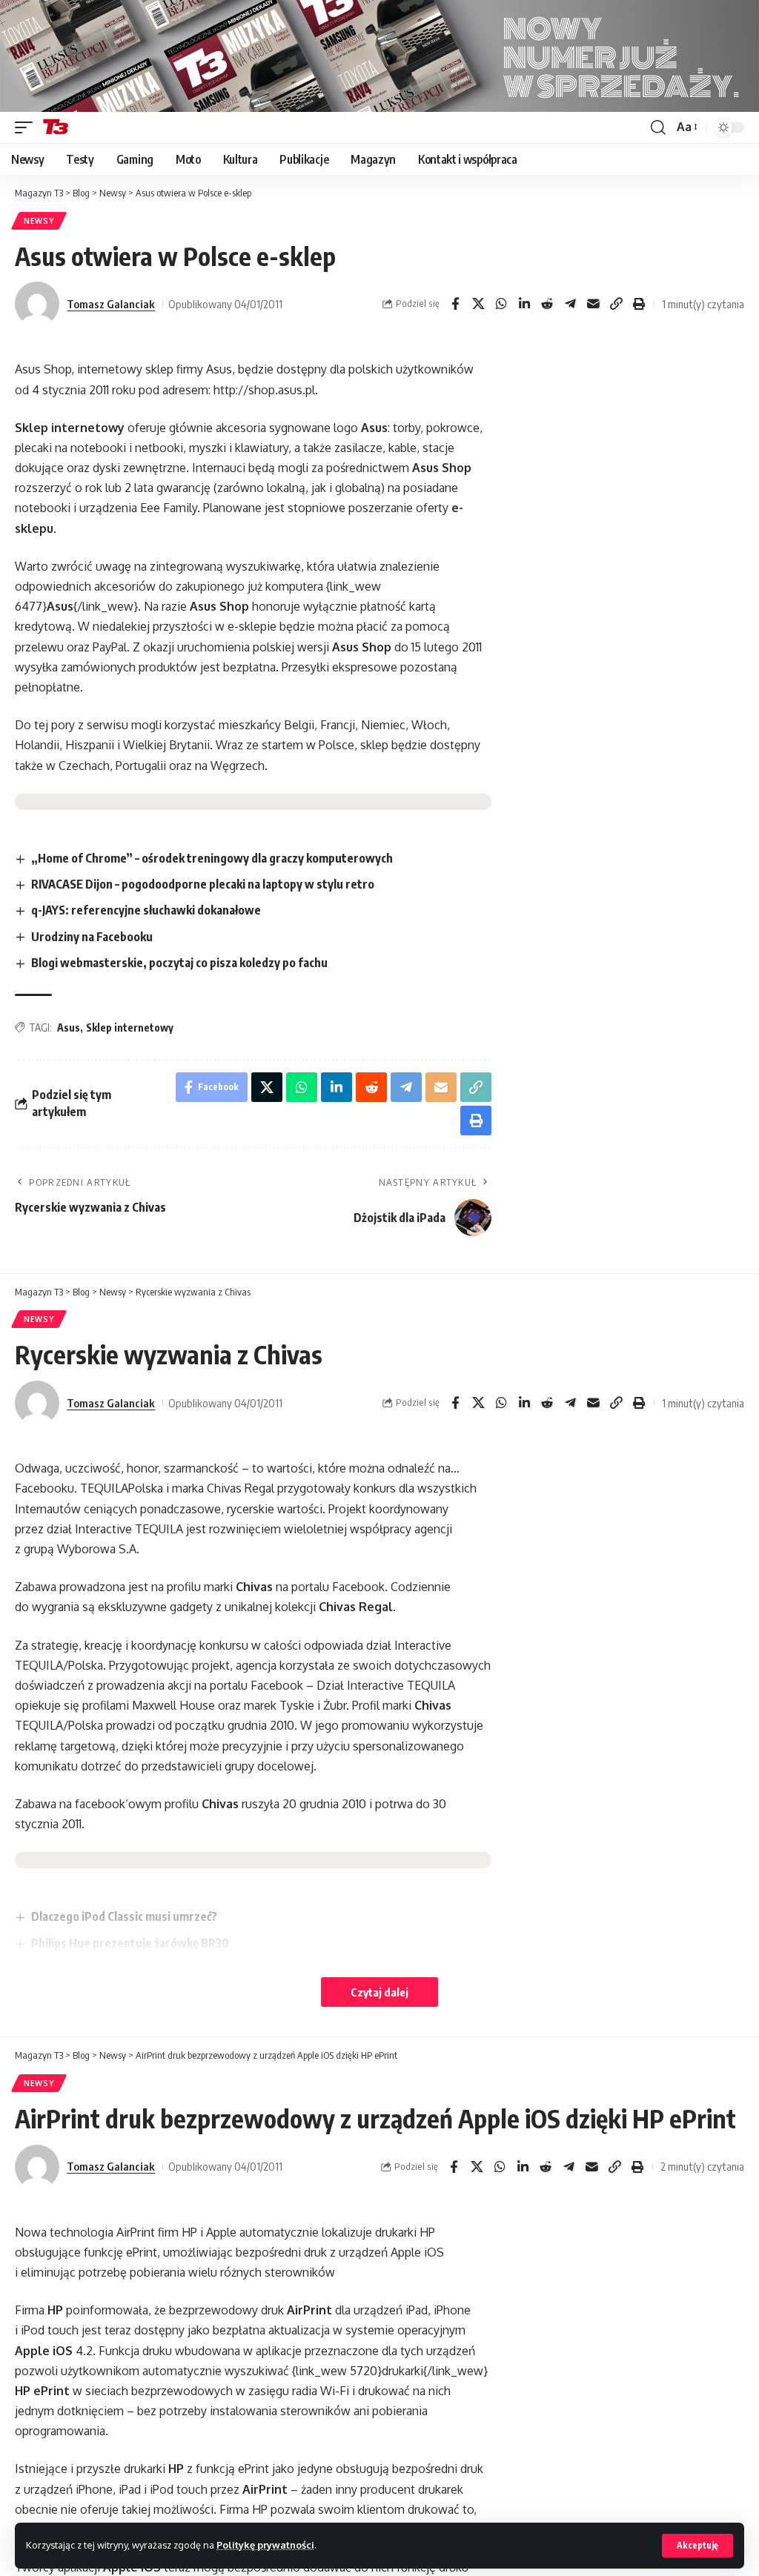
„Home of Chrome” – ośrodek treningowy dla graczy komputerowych (212, 858)
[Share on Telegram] (570, 304)
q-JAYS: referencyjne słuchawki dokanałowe (146, 910)
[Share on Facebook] (455, 304)
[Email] (593, 304)
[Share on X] (478, 304)
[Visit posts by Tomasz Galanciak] (37, 304)
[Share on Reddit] (547, 304)
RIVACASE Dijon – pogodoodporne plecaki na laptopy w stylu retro (203, 884)
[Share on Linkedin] (524, 304)
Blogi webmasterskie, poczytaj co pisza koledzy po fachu (179, 963)
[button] (697, 2546)
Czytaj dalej (379, 1992)
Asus (69, 1028)
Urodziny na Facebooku (92, 937)
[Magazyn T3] (56, 127)
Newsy (39, 221)
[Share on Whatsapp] (501, 304)
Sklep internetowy (130, 1028)
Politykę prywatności (265, 2545)
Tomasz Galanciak (111, 304)
